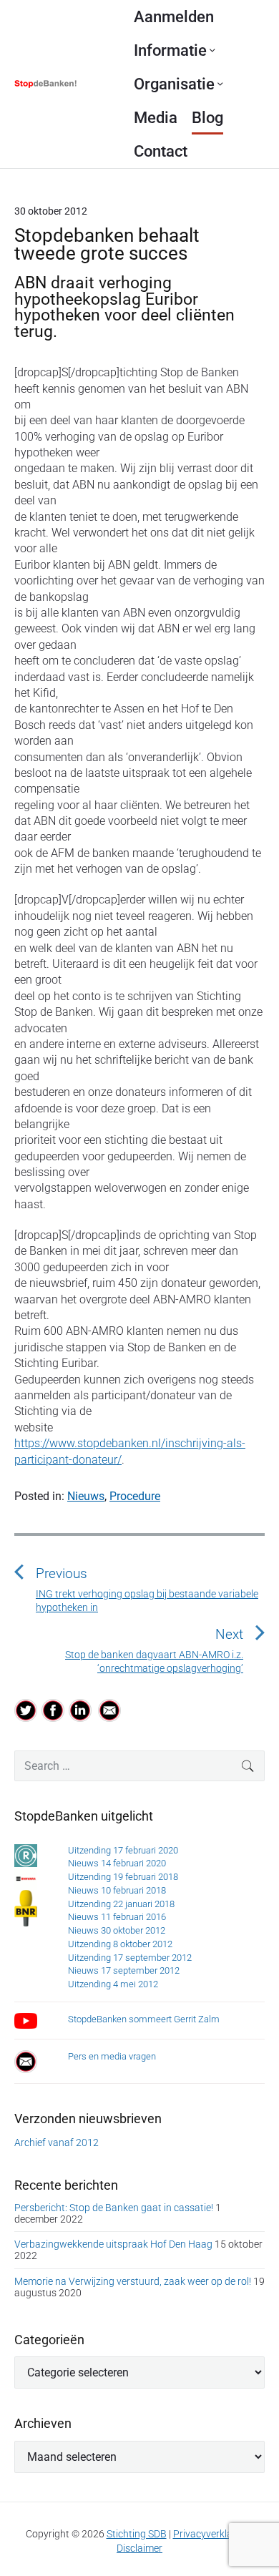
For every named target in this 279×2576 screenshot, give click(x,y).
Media (156, 118)
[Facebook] (53, 1710)
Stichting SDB (137, 2534)
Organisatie (174, 84)
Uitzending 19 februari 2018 (123, 1877)
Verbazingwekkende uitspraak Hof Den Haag (113, 2244)
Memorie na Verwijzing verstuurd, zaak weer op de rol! (133, 2281)
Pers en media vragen (112, 2056)
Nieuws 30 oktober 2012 (117, 1930)
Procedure (135, 1496)
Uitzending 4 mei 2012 (113, 1984)
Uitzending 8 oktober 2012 (120, 1944)
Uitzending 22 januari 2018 (121, 1904)
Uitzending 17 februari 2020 (123, 1850)
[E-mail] (109, 1710)
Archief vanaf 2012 (57, 2142)
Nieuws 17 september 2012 (124, 1970)
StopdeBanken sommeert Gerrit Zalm (144, 2019)
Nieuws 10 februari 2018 (117, 1890)
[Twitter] (26, 1710)
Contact (161, 151)
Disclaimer (139, 2548)
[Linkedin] (81, 1710)
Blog (207, 118)
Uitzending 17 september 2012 (130, 1958)
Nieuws (86, 1496)
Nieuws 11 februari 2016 (117, 1917)
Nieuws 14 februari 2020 (117, 1863)
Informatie (170, 50)
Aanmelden (174, 17)
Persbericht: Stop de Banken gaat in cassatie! (114, 2208)
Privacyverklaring (211, 2534)
